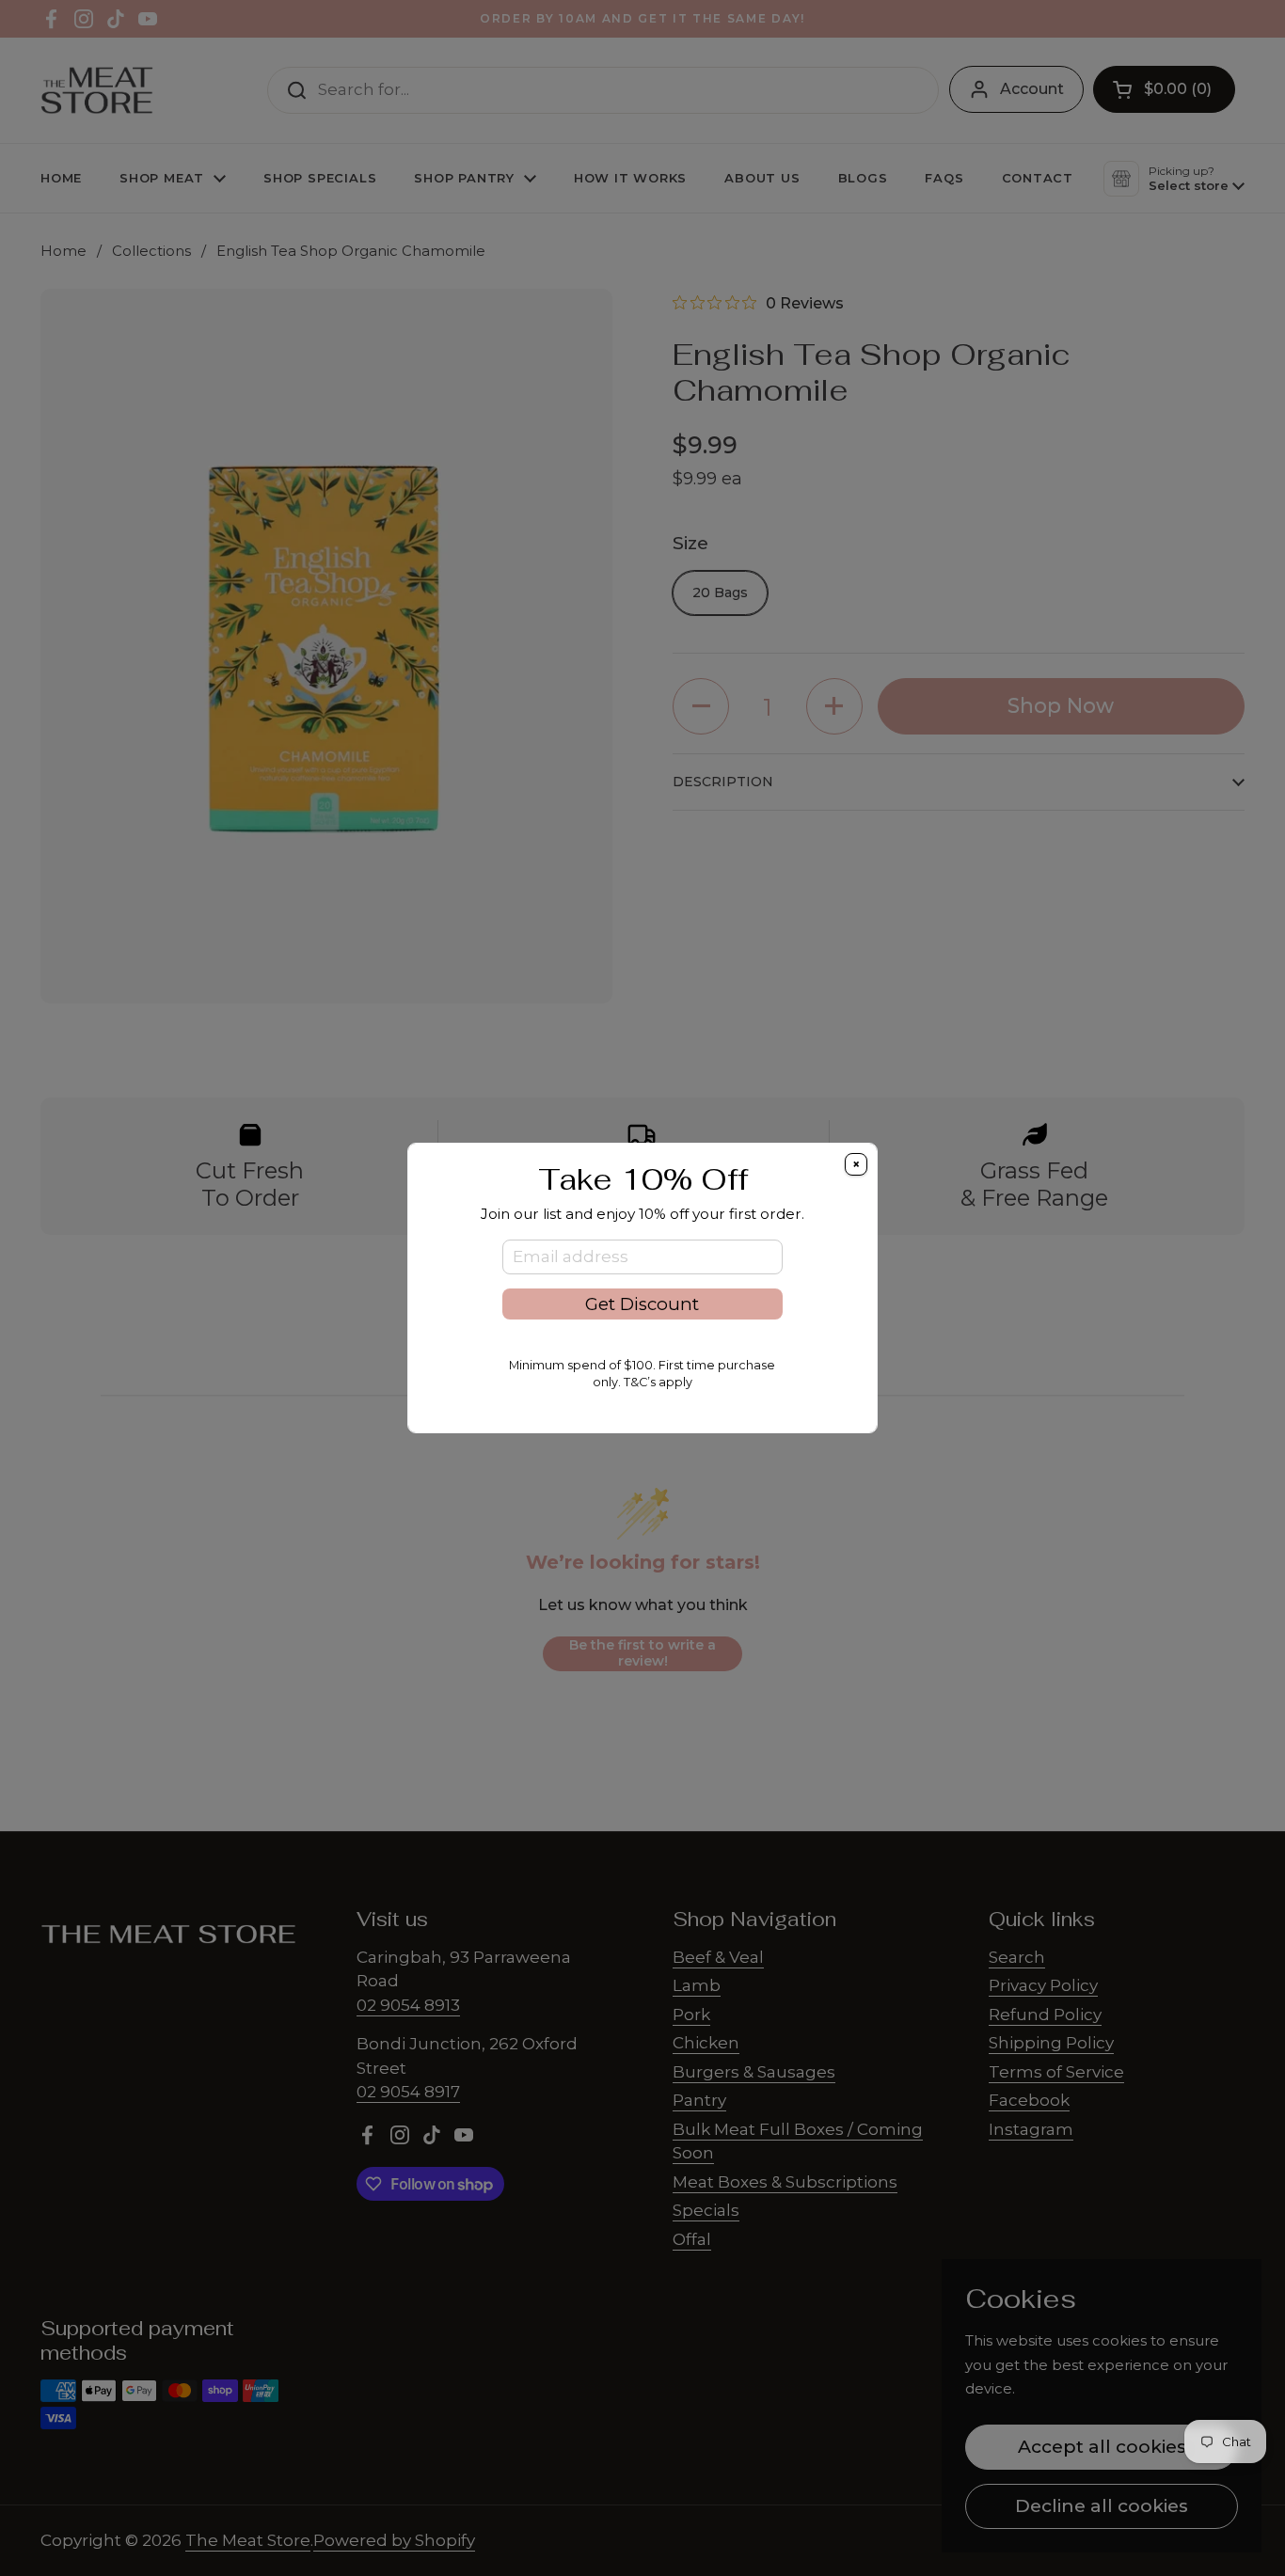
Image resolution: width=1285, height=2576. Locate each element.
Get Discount (642, 1304)
